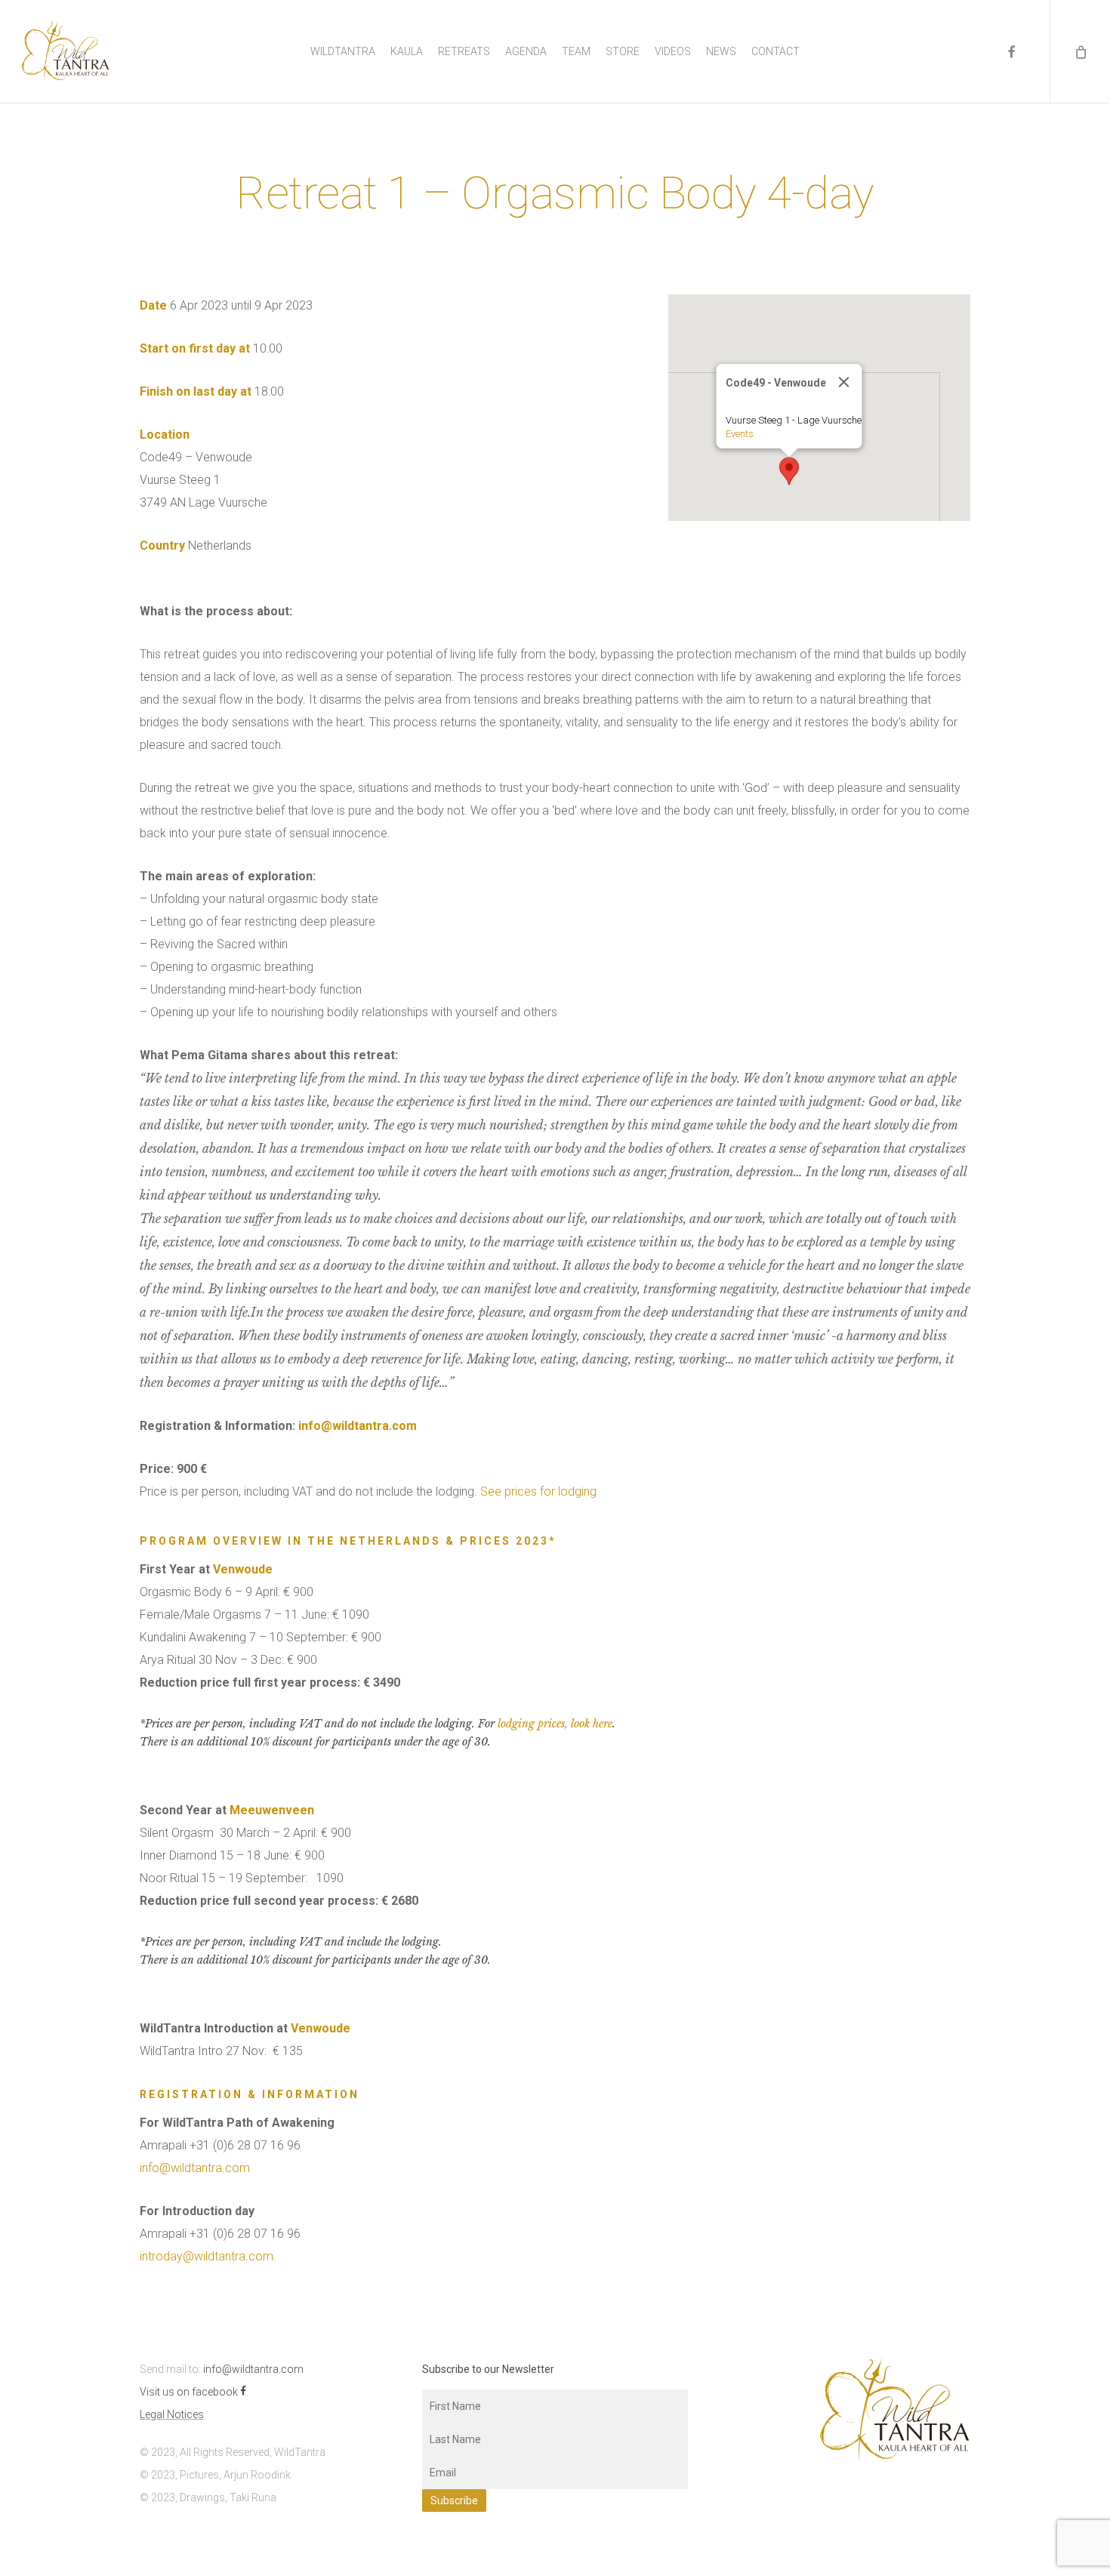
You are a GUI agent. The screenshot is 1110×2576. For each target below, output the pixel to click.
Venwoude (243, 1569)
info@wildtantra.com (358, 1426)
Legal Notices (172, 2414)
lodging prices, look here (555, 1724)
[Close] (844, 382)
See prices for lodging (538, 1491)
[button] (789, 471)
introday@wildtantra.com (207, 2256)
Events (740, 434)
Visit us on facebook (190, 2392)
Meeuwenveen (272, 1810)
